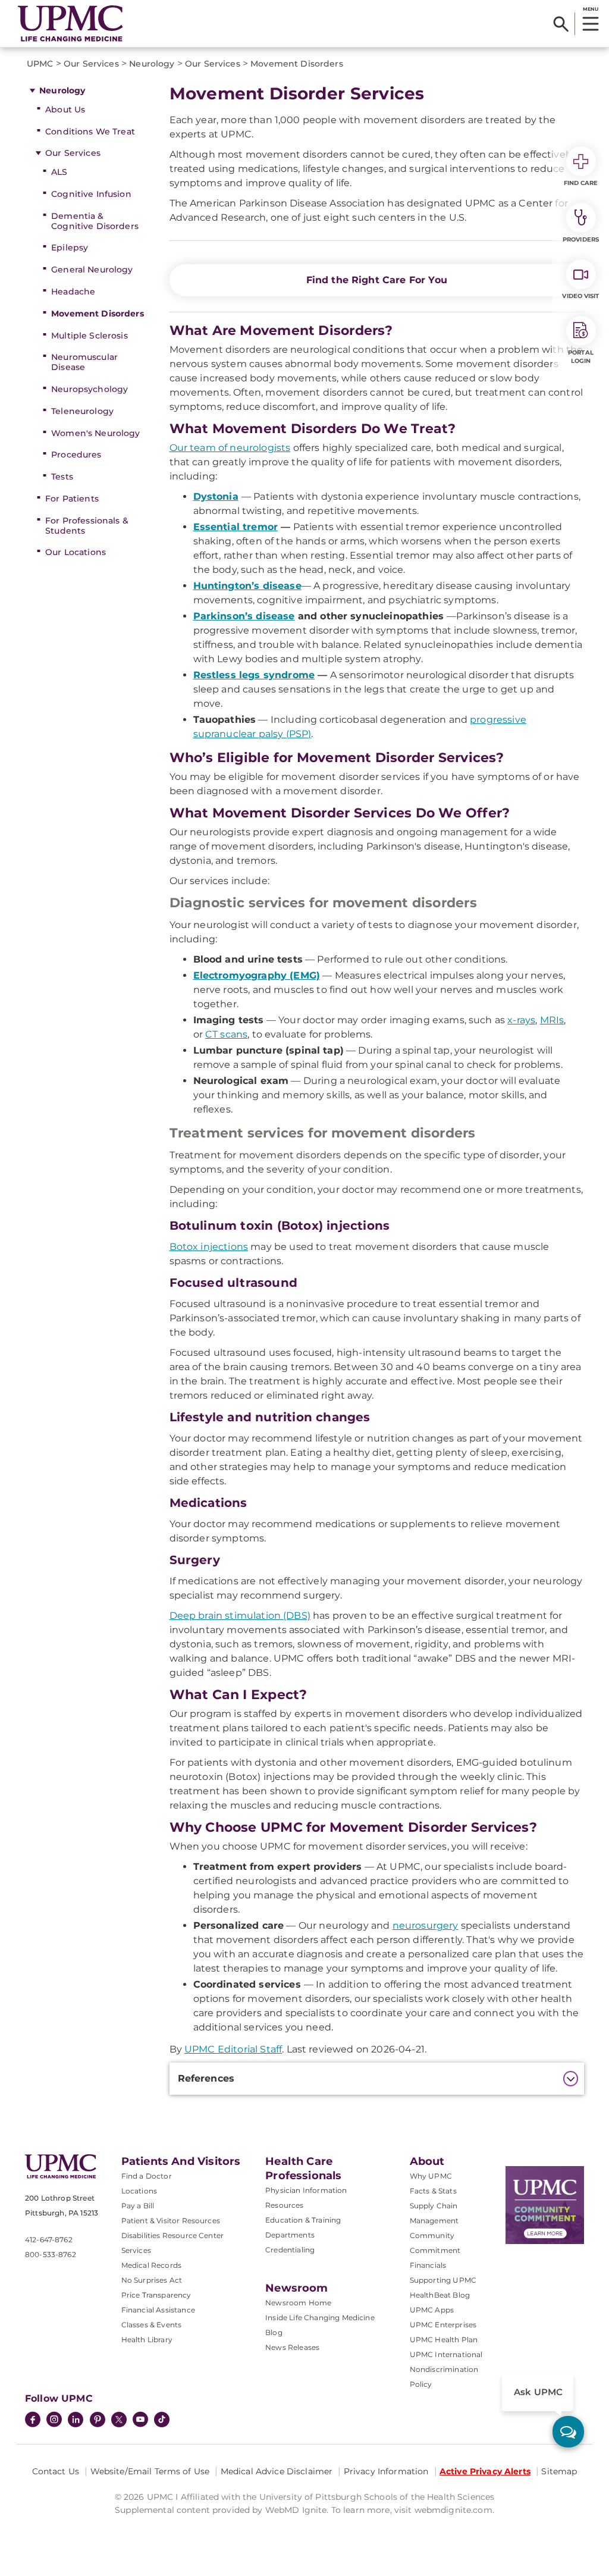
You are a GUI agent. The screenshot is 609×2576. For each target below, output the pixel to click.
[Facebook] (33, 2421)
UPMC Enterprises (443, 2325)
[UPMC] (70, 23)
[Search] (561, 24)
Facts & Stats (433, 2191)
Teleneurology (82, 411)
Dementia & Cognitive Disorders (95, 221)
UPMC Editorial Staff (233, 2049)
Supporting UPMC (443, 2280)
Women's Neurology (95, 433)
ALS (59, 172)
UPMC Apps (432, 2310)
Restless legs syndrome (254, 675)
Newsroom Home (298, 2303)
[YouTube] (140, 2421)
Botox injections (209, 1247)
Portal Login (581, 357)
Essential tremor (236, 527)
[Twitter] (119, 2420)
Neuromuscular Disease (84, 362)
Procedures (76, 455)
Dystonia (216, 496)
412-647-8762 (49, 2240)
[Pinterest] (98, 2421)
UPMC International (446, 2354)
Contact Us (56, 2471)
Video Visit (580, 296)
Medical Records (151, 2265)
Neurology (62, 90)
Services (136, 2250)
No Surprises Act (152, 2280)
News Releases (292, 2347)
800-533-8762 (51, 2254)
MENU (590, 9)
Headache (73, 292)
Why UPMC (431, 2176)
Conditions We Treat (90, 131)
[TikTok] (162, 2420)
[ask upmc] (568, 2432)
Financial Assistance (158, 2310)
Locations (139, 2191)
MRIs (552, 1020)
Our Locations (76, 552)
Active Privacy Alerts (485, 2471)
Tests (62, 477)
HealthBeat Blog (440, 2295)
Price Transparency (156, 2295)
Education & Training (303, 2220)
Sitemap (559, 2471)
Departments (290, 2235)
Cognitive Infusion (91, 194)
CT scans (226, 1034)
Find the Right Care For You (377, 280)
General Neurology (92, 269)
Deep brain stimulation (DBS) (240, 1616)
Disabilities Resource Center (172, 2235)
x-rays (521, 1020)
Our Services (73, 153)
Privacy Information (386, 2471)
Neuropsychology (90, 389)
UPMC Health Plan (444, 2340)
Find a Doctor (147, 2176)
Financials (428, 2265)
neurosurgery (426, 1925)
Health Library (147, 2340)
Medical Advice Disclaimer (277, 2471)
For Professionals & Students (87, 526)
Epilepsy (70, 247)
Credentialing (290, 2250)
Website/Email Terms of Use (150, 2471)
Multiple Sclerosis (90, 336)
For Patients (72, 499)
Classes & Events (152, 2325)
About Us (65, 109)
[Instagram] (54, 2421)
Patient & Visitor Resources (171, 2221)
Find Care (581, 183)
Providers (581, 239)
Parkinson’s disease (244, 616)
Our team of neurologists (230, 448)
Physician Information (306, 2190)
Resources (284, 2205)
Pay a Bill (138, 2206)
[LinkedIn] (76, 2421)
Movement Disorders (98, 314)
